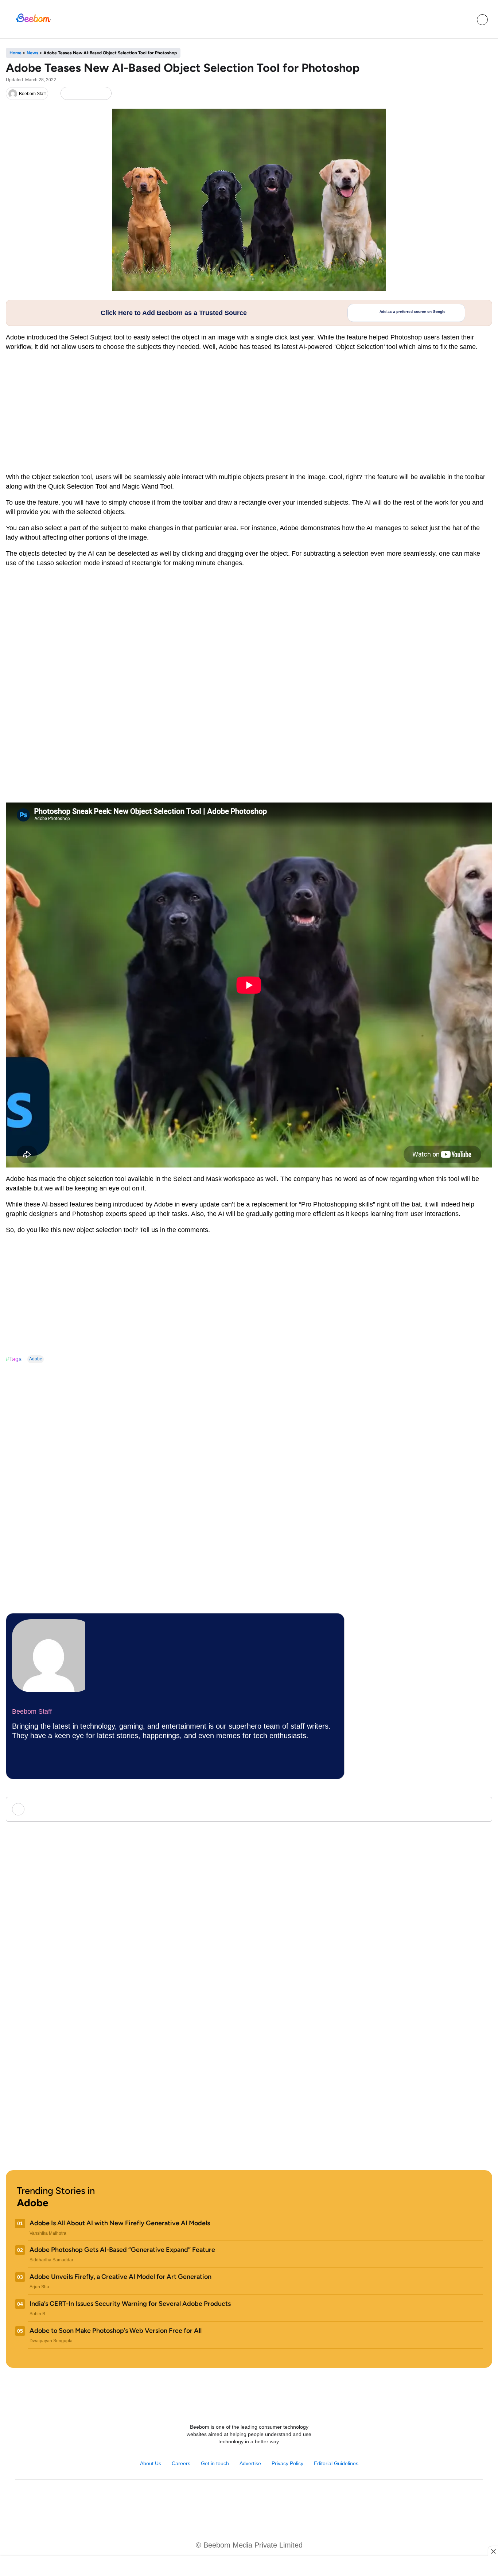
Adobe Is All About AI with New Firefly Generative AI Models (120, 2223)
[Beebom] (33, 22)
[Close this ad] (493, 2551)
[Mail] (273, 2498)
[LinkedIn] (68, 94)
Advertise (250, 2463)
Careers (181, 2463)
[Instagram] (225, 2498)
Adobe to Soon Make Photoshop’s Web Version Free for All (116, 2331)
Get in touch (215, 2463)
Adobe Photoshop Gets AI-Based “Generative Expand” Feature (122, 2250)
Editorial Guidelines (336, 2463)
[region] (249, 2567)
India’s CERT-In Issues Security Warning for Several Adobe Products (130, 2304)
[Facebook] (80, 94)
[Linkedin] (257, 2498)
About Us (151, 2463)
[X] (92, 94)
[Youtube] (241, 2498)
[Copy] (104, 94)
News (32, 53)
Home (15, 53)
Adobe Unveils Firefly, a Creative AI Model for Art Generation (120, 2277)
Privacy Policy (287, 2463)
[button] (466, 20)
